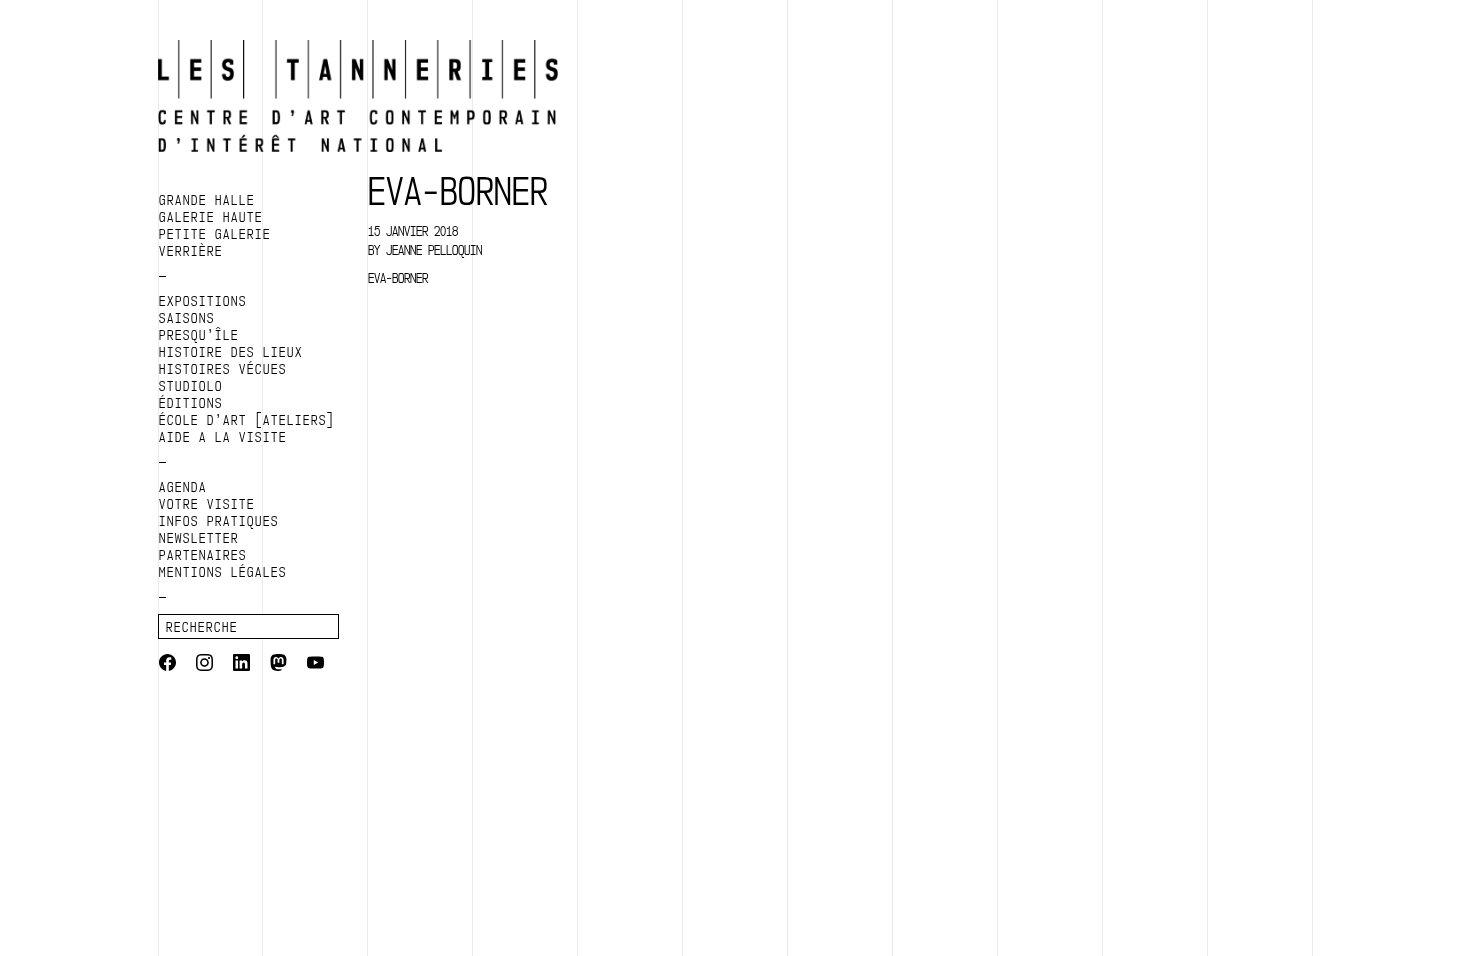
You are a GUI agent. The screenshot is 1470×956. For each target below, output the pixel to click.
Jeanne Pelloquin (434, 250)
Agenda (183, 487)
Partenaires (203, 555)
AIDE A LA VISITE (223, 437)
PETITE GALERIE (215, 234)
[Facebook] (167, 665)
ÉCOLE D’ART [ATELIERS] (247, 420)
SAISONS (187, 318)
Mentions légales (223, 572)
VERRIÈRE (191, 251)
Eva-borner (398, 278)
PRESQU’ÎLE (199, 335)
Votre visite (207, 504)
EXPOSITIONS (203, 301)
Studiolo (191, 386)
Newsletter (199, 538)
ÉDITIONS (191, 403)
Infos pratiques (219, 521)
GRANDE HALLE (207, 200)
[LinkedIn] (241, 665)
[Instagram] (204, 665)
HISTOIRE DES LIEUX (231, 352)
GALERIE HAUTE (211, 217)
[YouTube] (315, 665)
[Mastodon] (278, 665)
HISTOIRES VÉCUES (223, 369)
